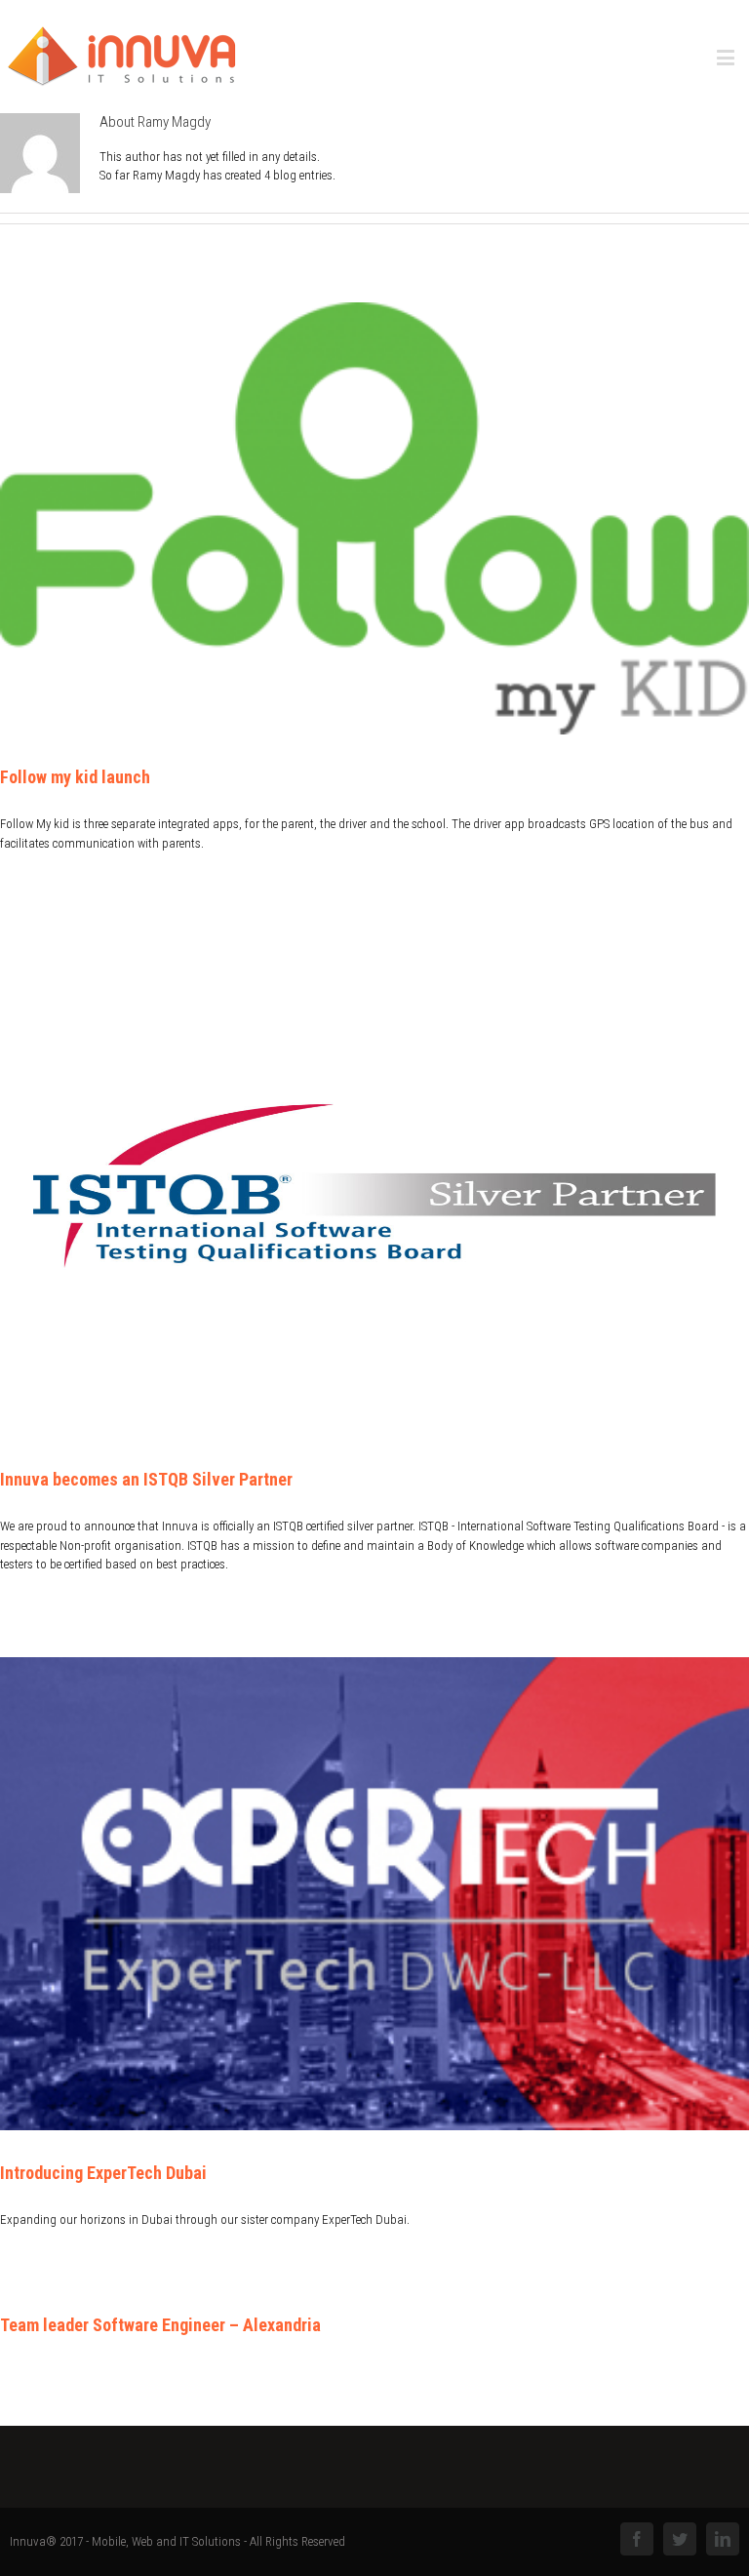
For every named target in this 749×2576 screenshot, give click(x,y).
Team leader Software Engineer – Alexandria (160, 2325)
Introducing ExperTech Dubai (103, 2173)
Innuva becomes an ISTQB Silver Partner (146, 1479)
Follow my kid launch (75, 777)
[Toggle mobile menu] (727, 57)
